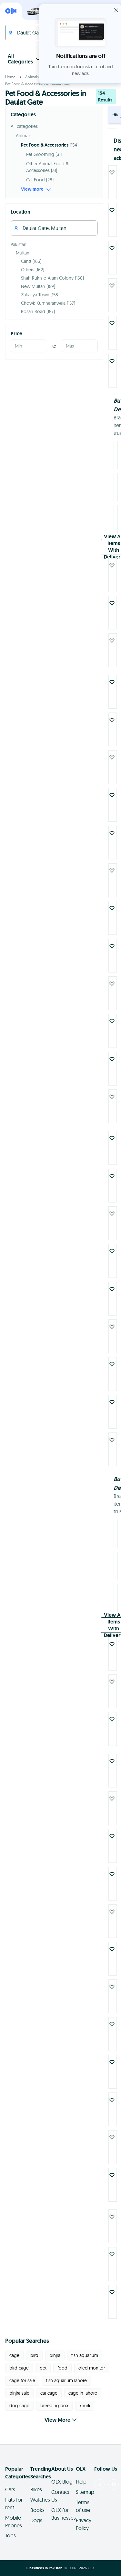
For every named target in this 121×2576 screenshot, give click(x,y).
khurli (85, 2406)
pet (43, 2368)
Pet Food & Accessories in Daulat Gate (38, 84)
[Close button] (116, 10)
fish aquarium (85, 2355)
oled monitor (92, 2368)
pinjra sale (19, 2393)
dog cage (19, 2406)
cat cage (49, 2393)
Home (10, 77)
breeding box (54, 2406)
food (62, 2368)
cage (14, 2355)
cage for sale (22, 2380)
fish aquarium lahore (66, 2380)
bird (34, 2355)
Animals (32, 77)
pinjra (55, 2355)
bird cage (19, 2368)
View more (32, 189)
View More (57, 2420)
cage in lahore (83, 2393)
